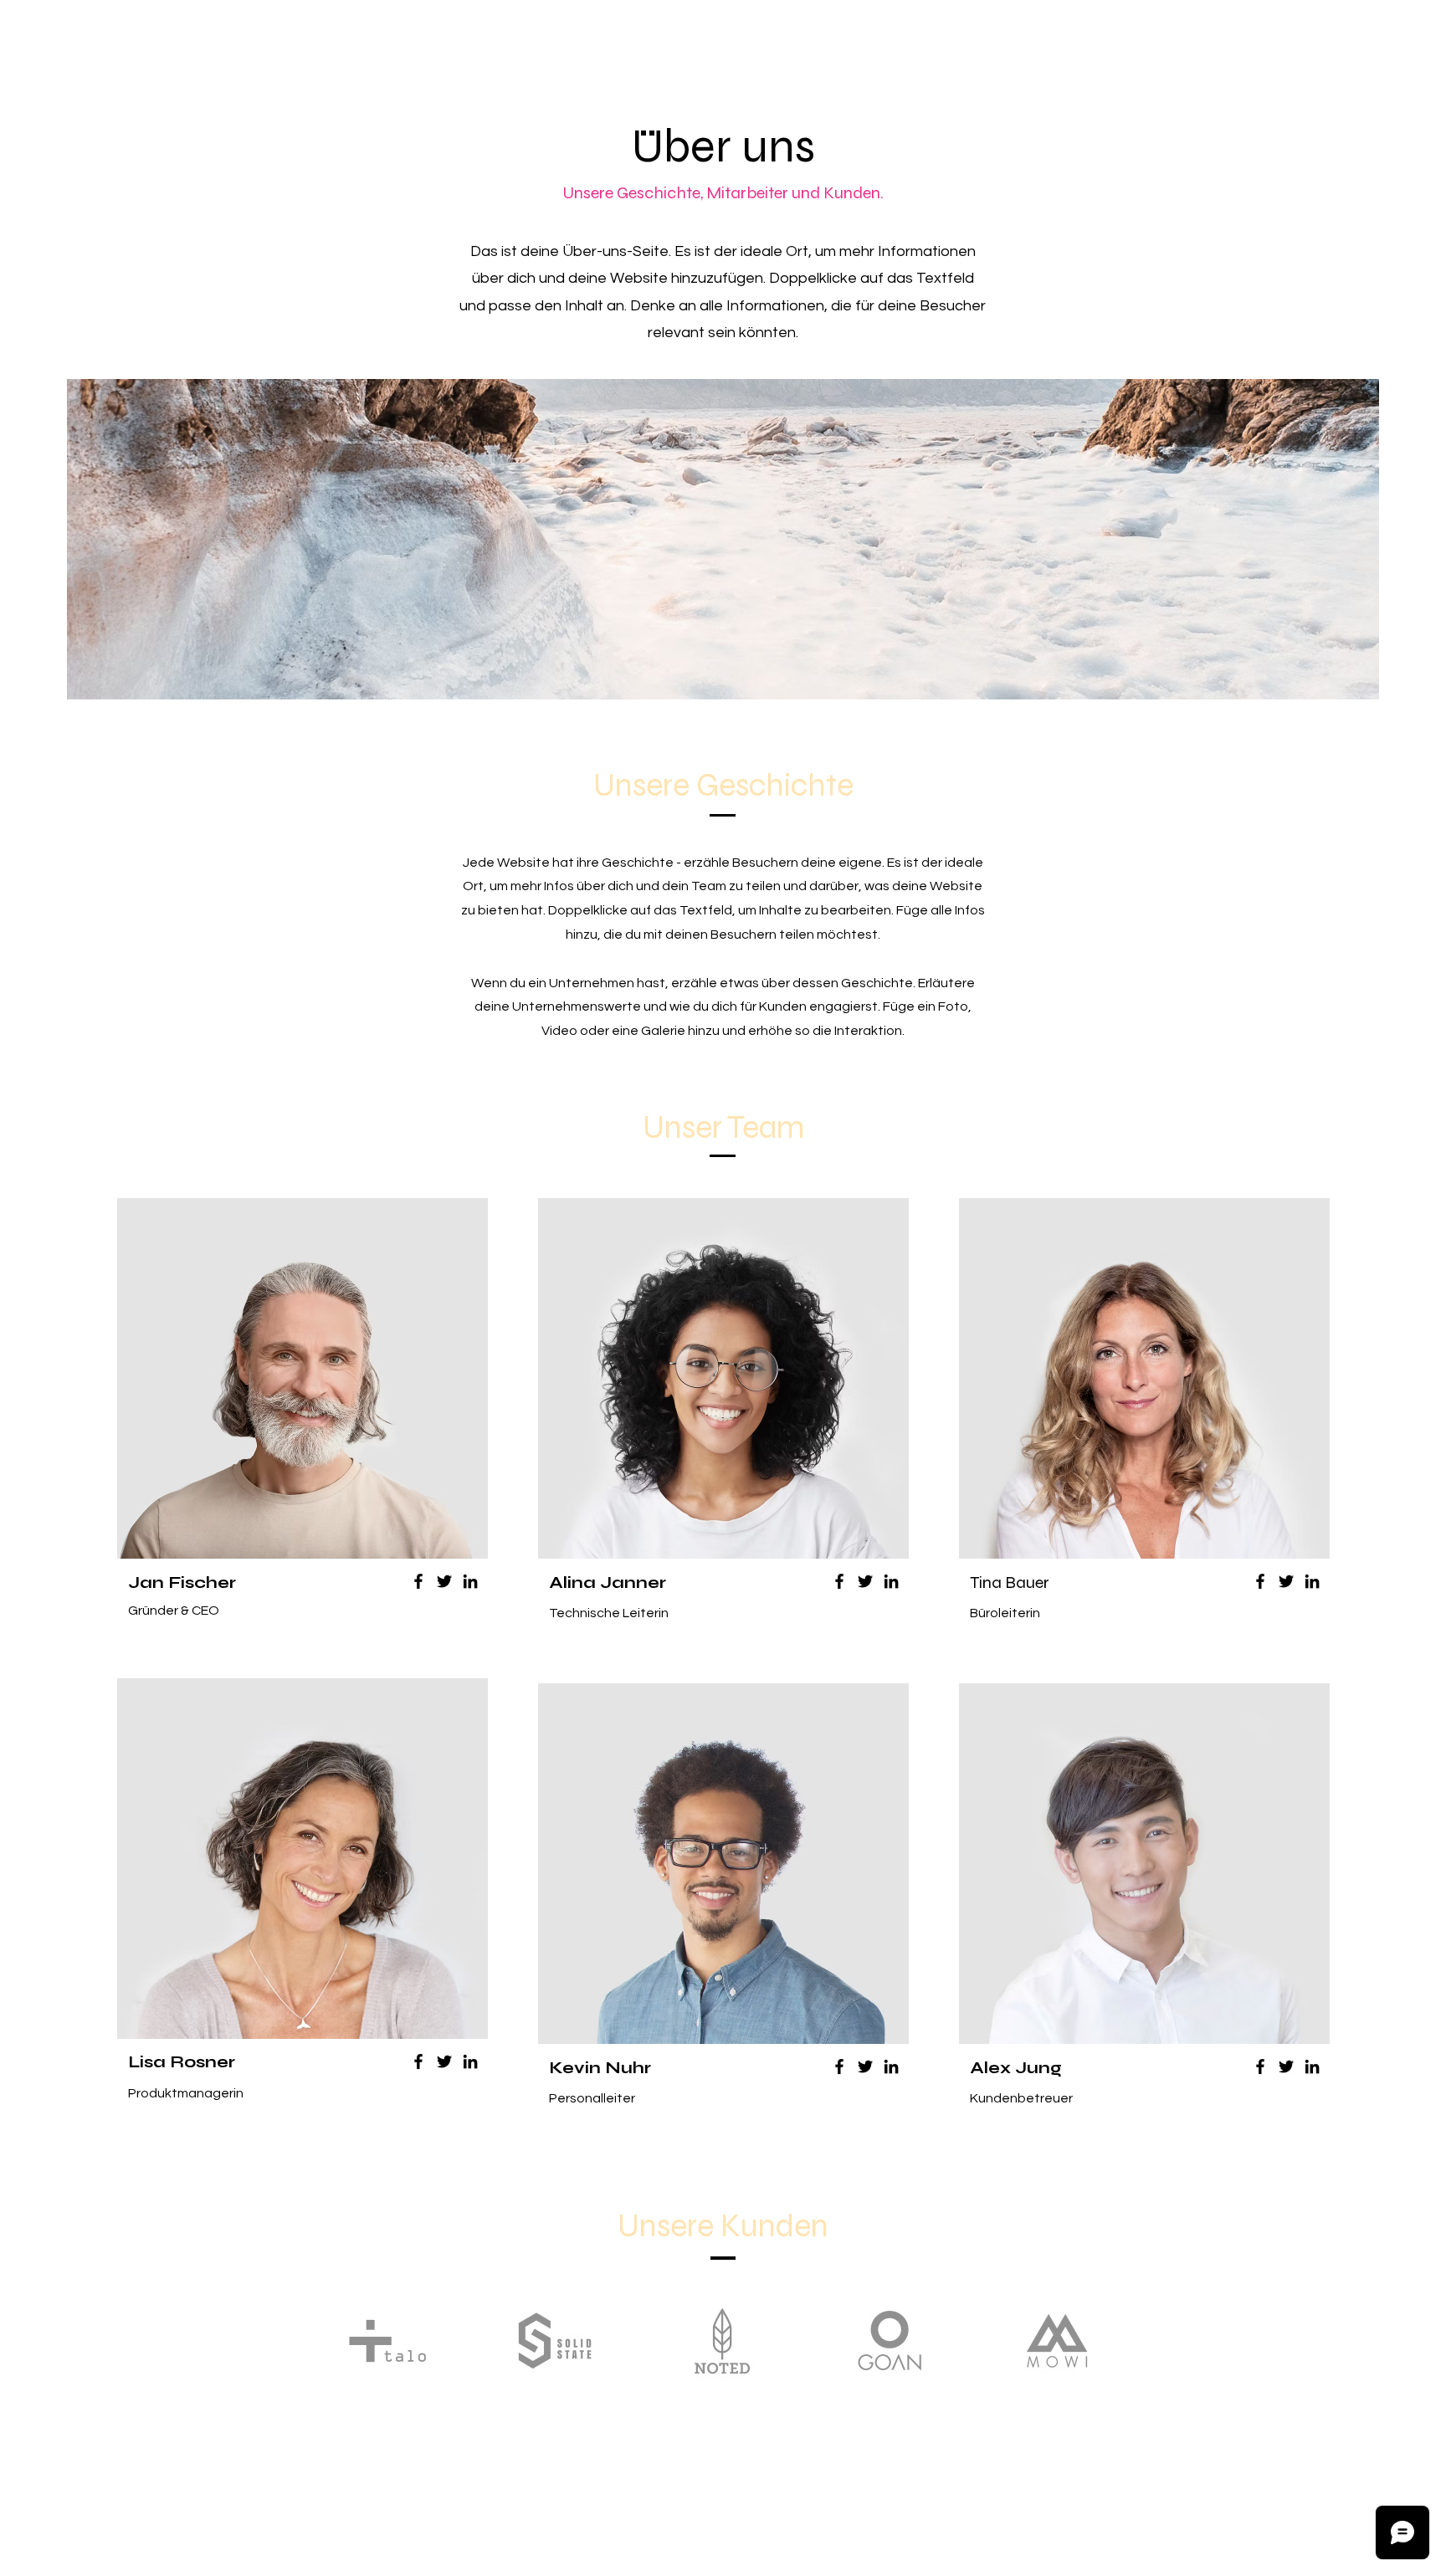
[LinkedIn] (470, 1581)
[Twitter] (444, 1581)
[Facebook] (418, 1581)
